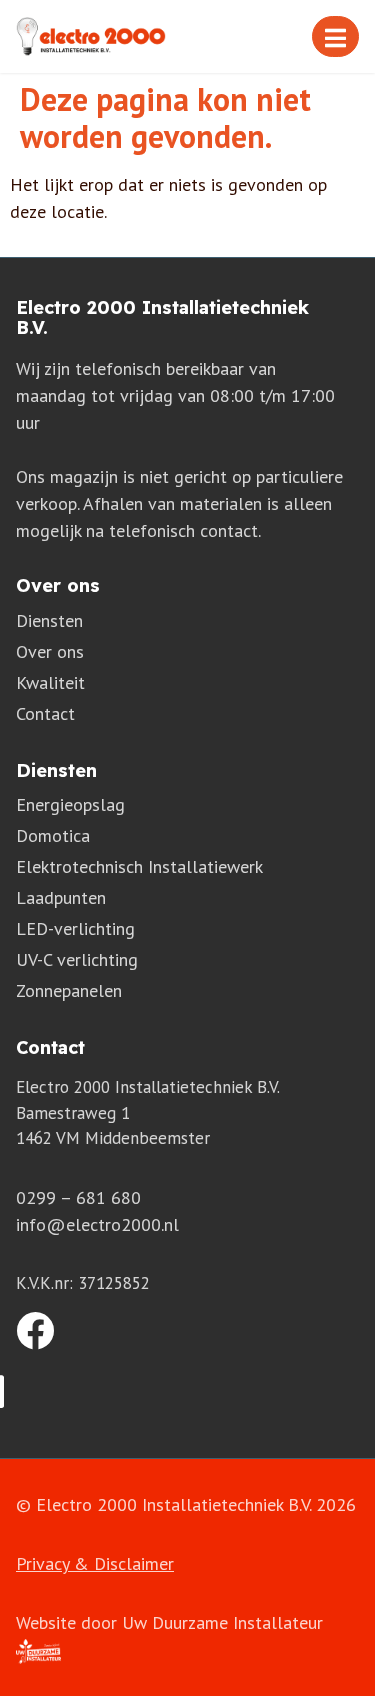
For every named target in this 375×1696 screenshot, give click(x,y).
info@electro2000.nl (97, 1224)
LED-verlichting (75, 928)
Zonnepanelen (69, 990)
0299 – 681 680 (78, 1197)
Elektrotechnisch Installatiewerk (139, 866)
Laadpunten (61, 897)
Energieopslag (70, 804)
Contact (45, 713)
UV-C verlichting (77, 959)
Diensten (49, 620)
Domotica (53, 835)
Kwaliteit (50, 682)
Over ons (50, 651)
